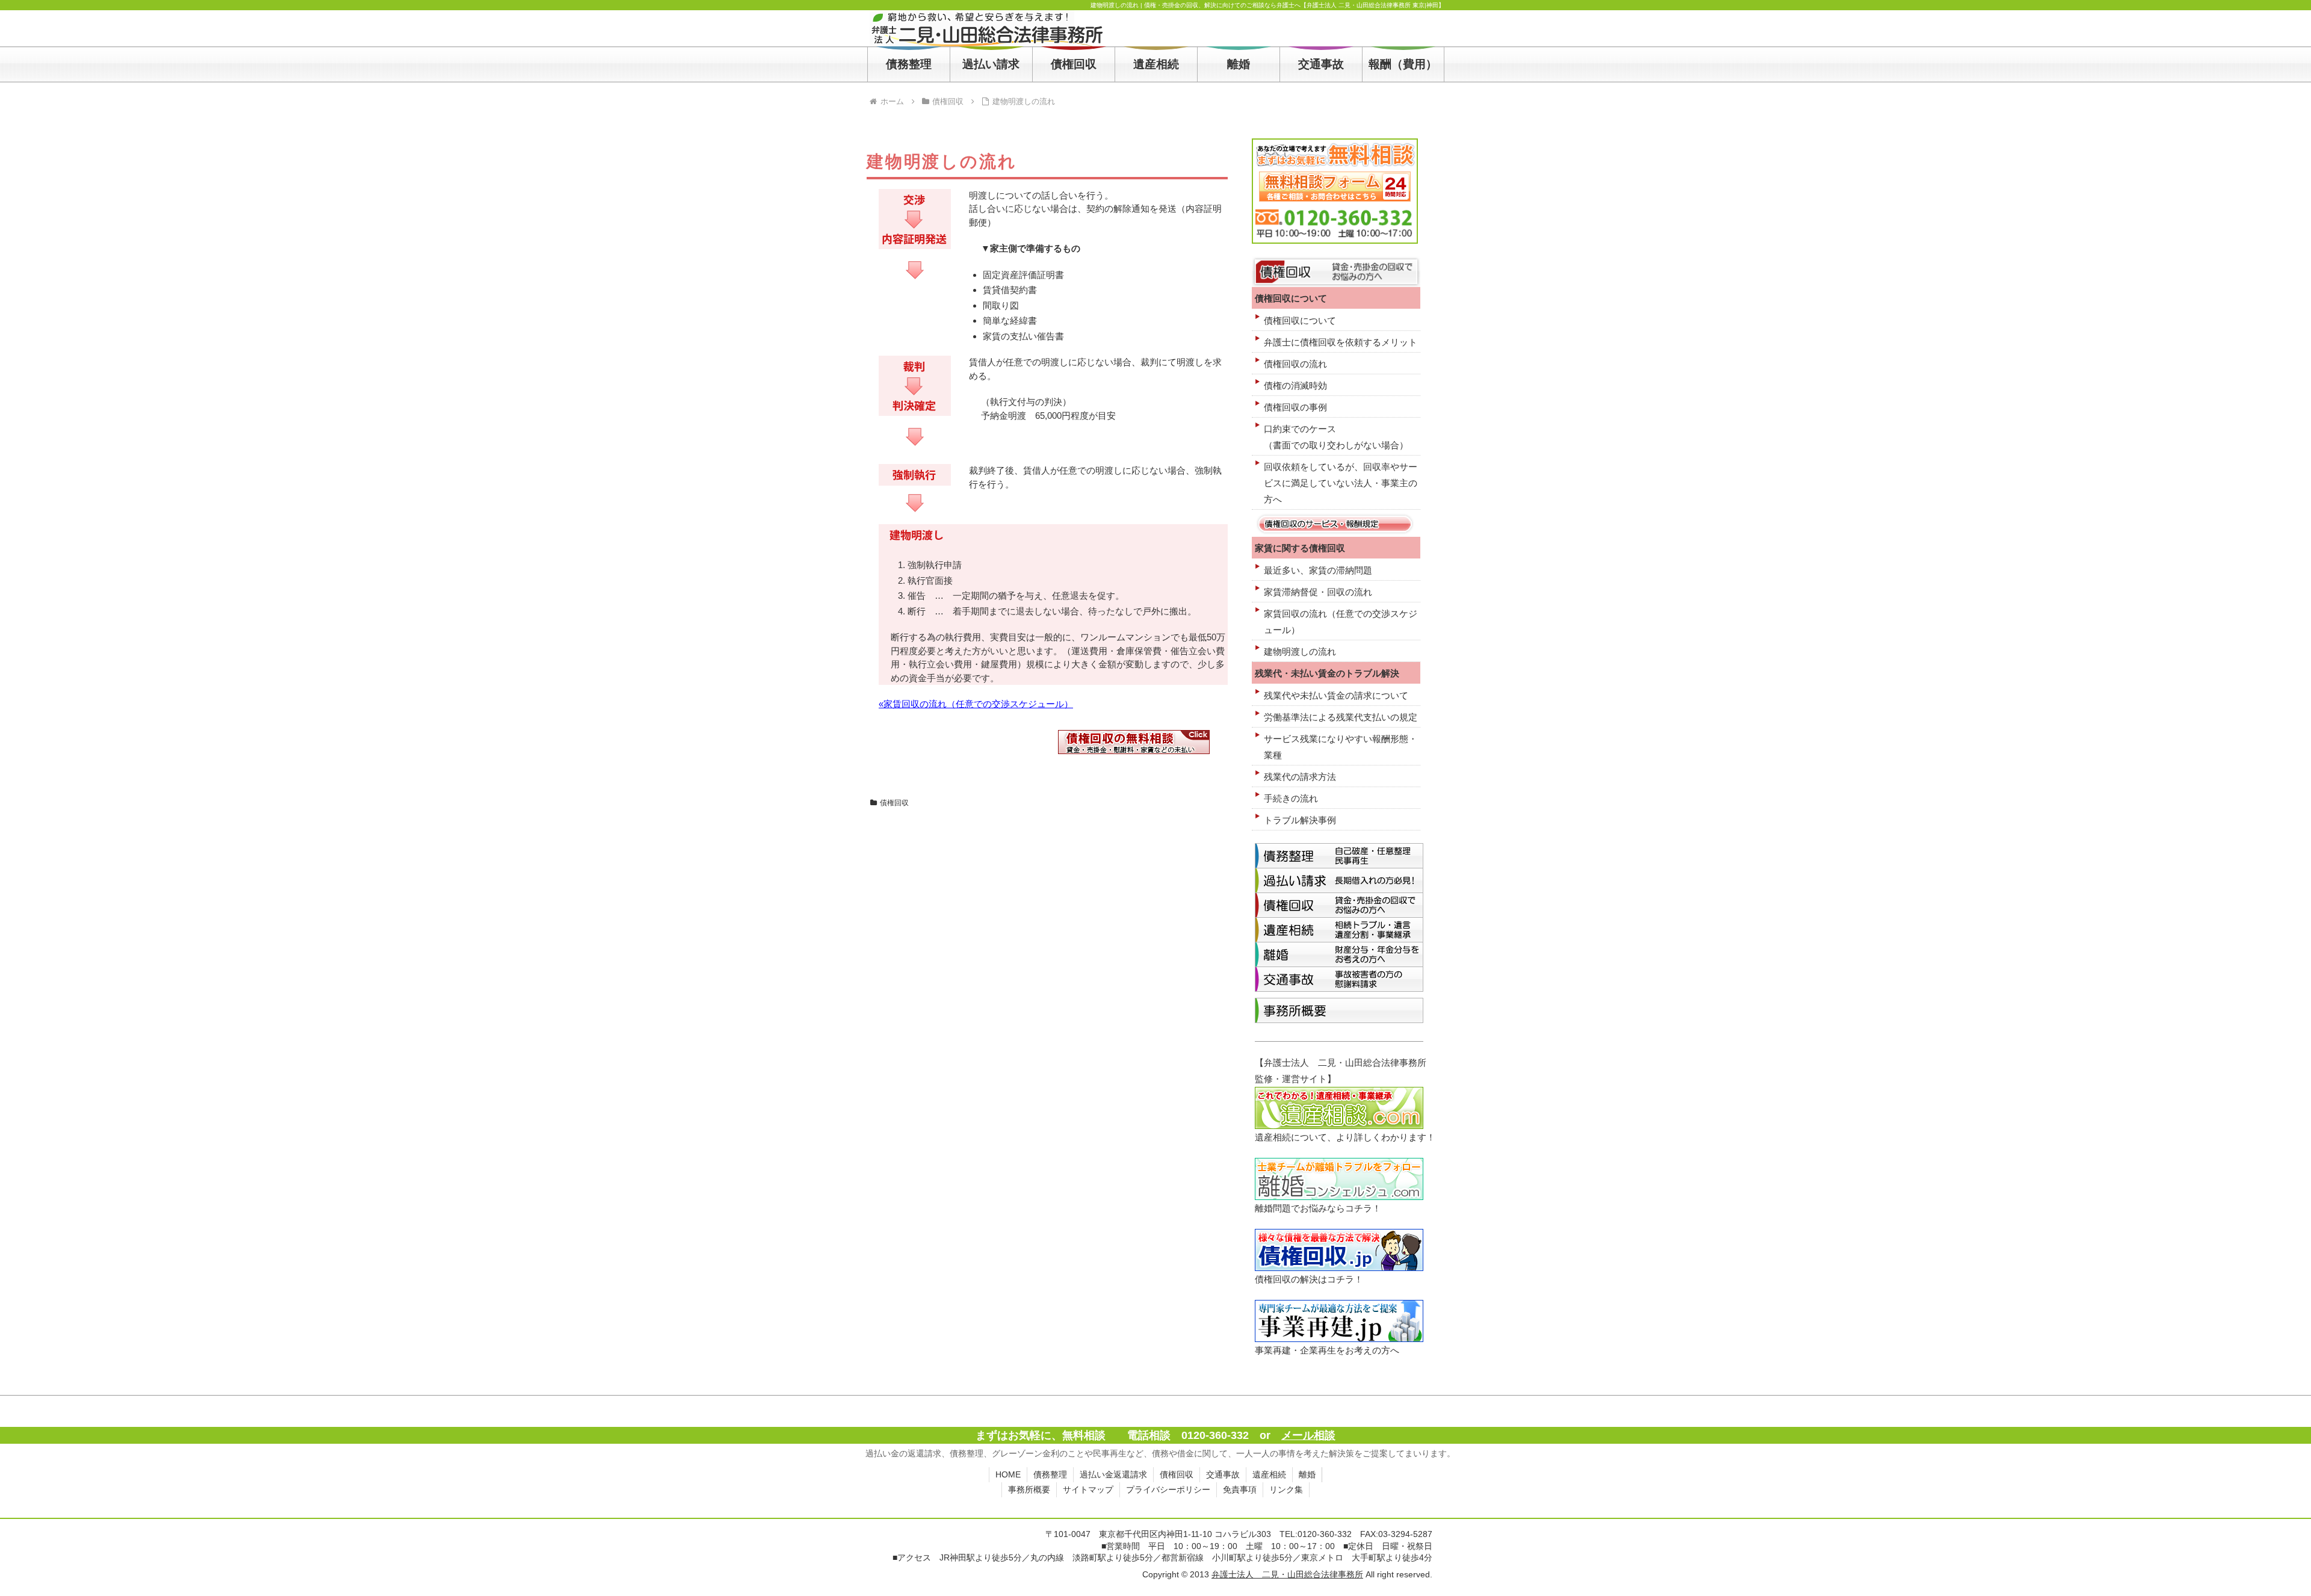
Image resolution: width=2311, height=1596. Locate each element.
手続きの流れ (1291, 798)
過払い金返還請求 (1113, 1474)
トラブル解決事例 (1300, 820)
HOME (1008, 1474)
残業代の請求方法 (1300, 777)
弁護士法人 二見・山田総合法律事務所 (1287, 1574)
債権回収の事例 (1295, 407)
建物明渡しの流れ (1300, 651)
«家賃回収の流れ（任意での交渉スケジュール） (976, 704)
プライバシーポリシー (1168, 1489)
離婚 (1307, 1474)
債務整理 (1050, 1474)
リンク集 (1286, 1489)
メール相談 (1308, 1435)
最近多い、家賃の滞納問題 (1318, 570)
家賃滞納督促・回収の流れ (1318, 592)
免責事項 (1240, 1489)
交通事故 (1223, 1474)
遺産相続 (1269, 1474)
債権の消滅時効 (1295, 385)
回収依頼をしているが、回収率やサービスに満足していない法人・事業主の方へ (1341, 483)
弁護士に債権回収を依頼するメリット (1341, 342)
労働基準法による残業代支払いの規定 (1341, 717)
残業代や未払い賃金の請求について (1336, 695)
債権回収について (1300, 320)
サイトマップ (1088, 1489)
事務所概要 (1029, 1489)
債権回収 (894, 803)
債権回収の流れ (1295, 364)
